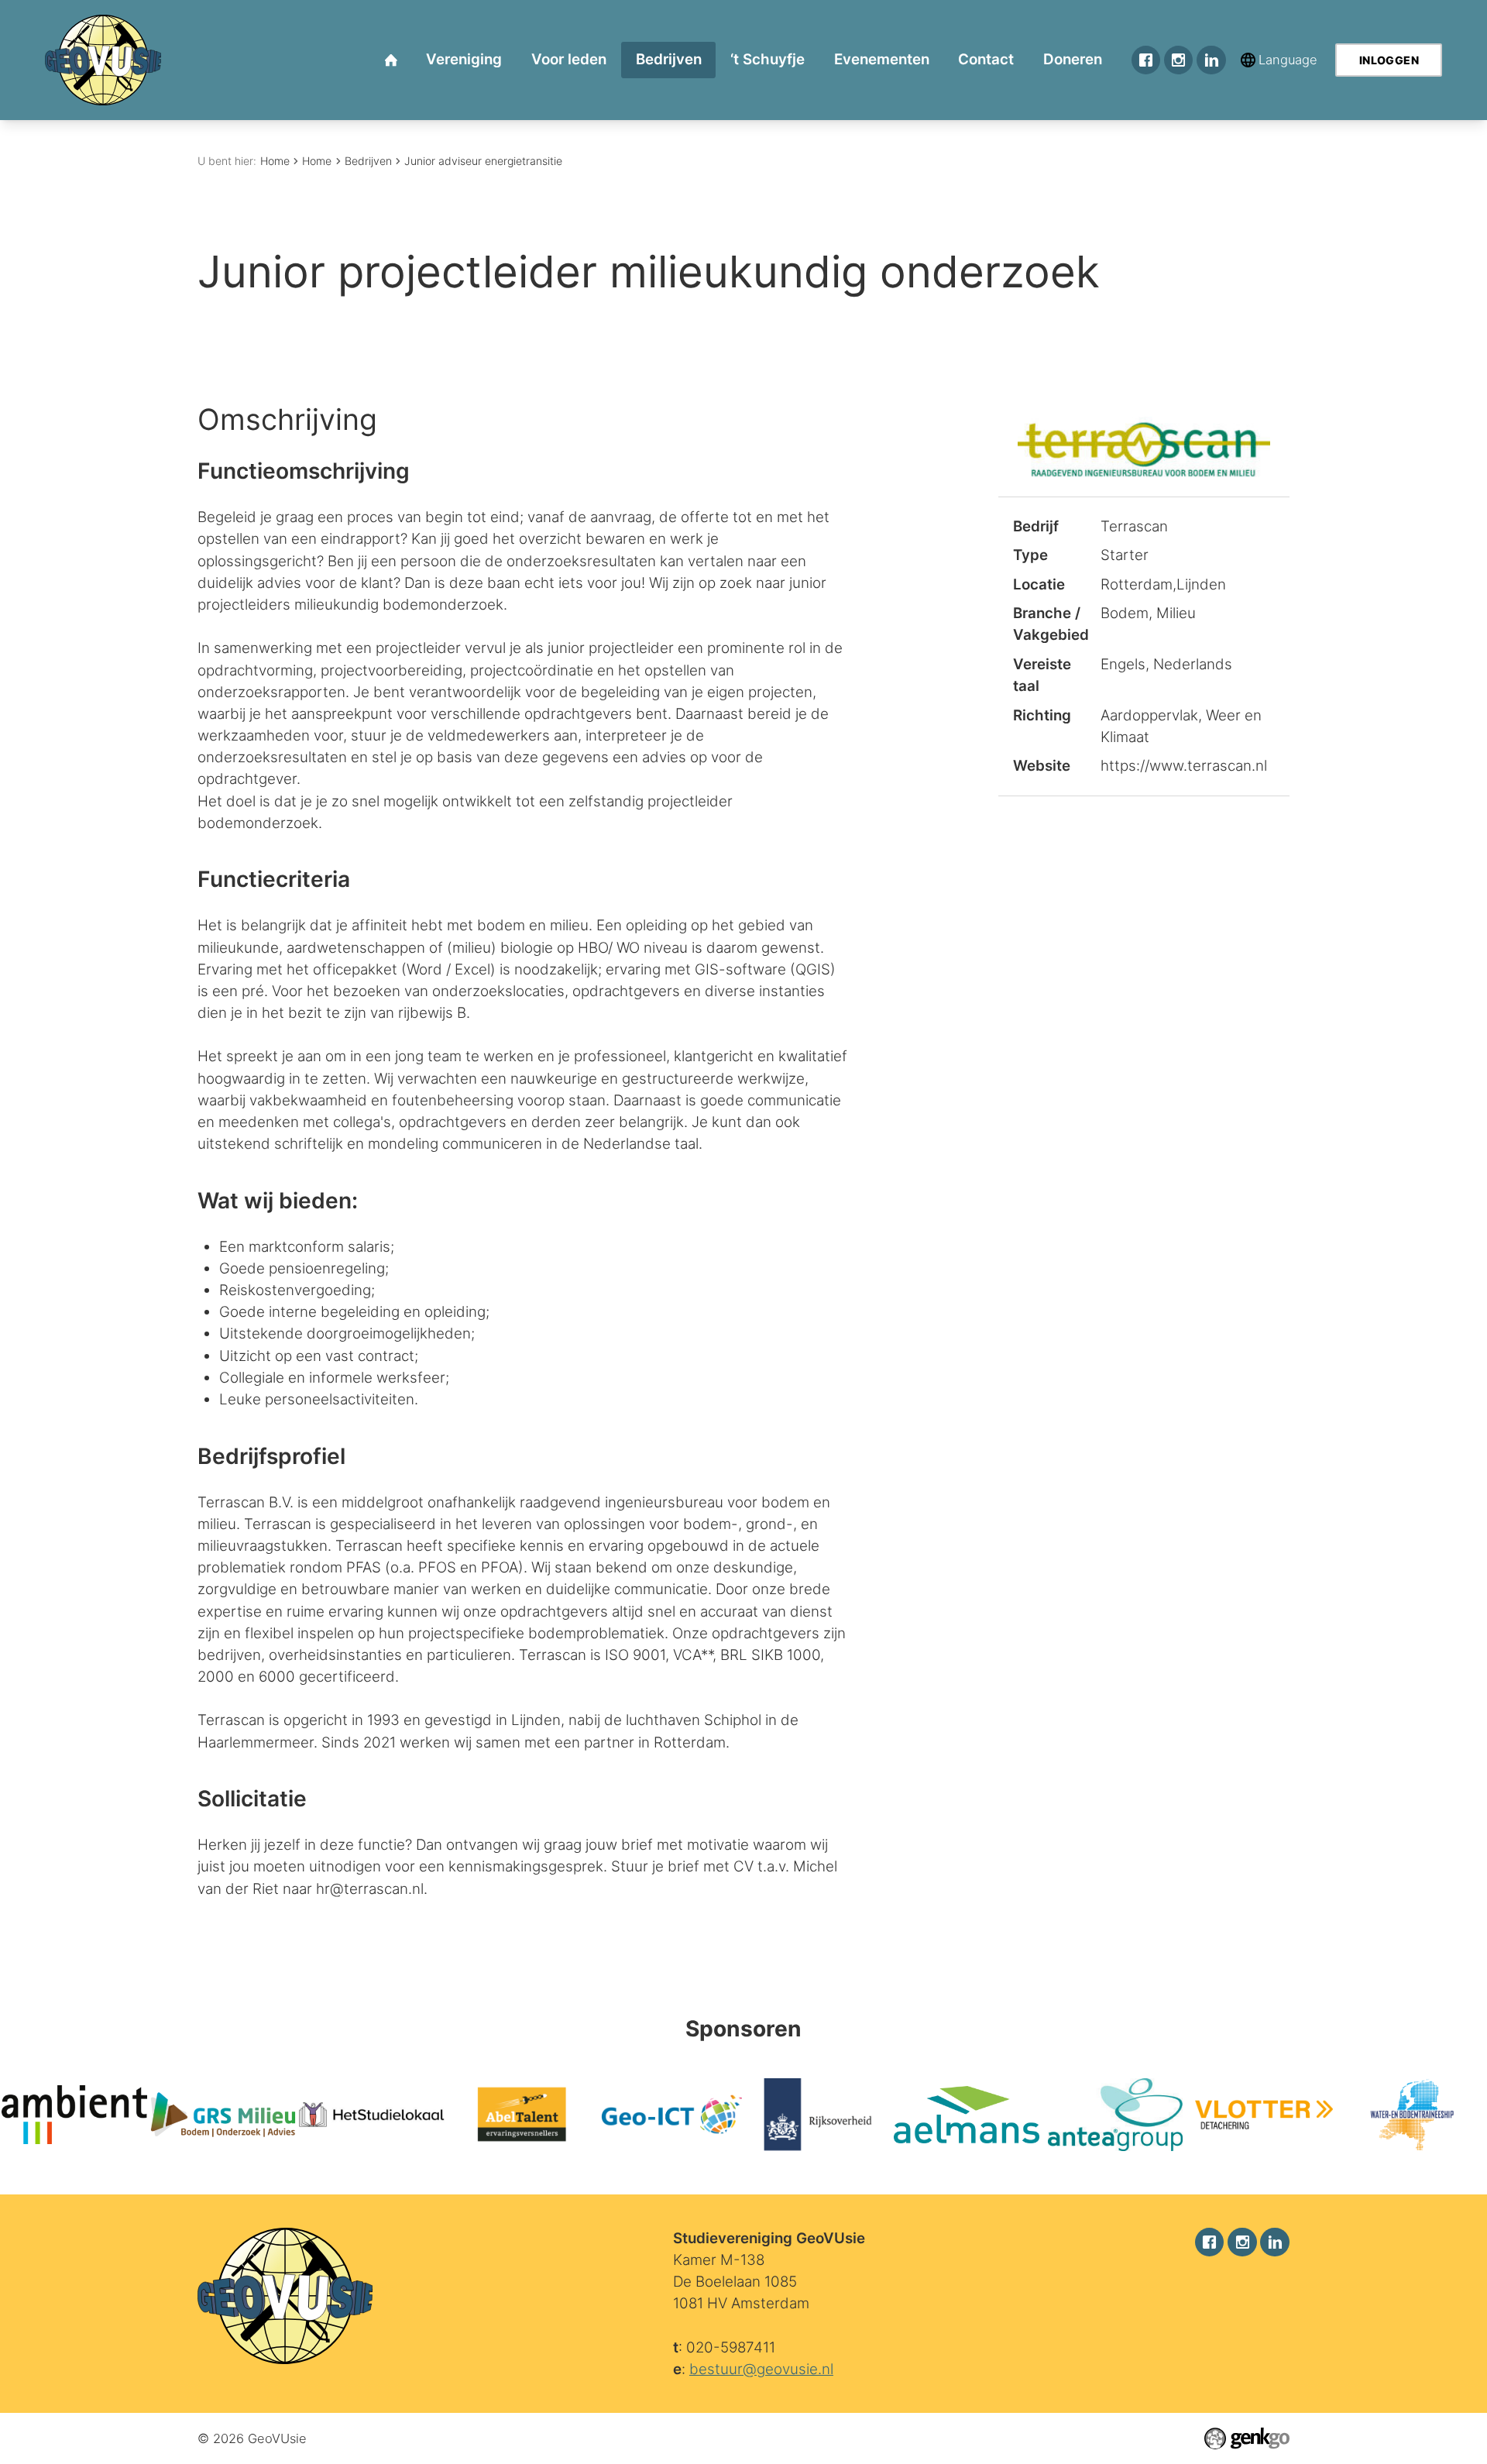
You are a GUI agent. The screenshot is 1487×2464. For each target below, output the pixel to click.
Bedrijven (368, 161)
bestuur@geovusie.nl (761, 2369)
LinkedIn (1211, 60)
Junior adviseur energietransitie (483, 161)
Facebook (1146, 60)
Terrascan (1134, 526)
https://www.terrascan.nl (1184, 766)
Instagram (1179, 60)
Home (275, 161)
